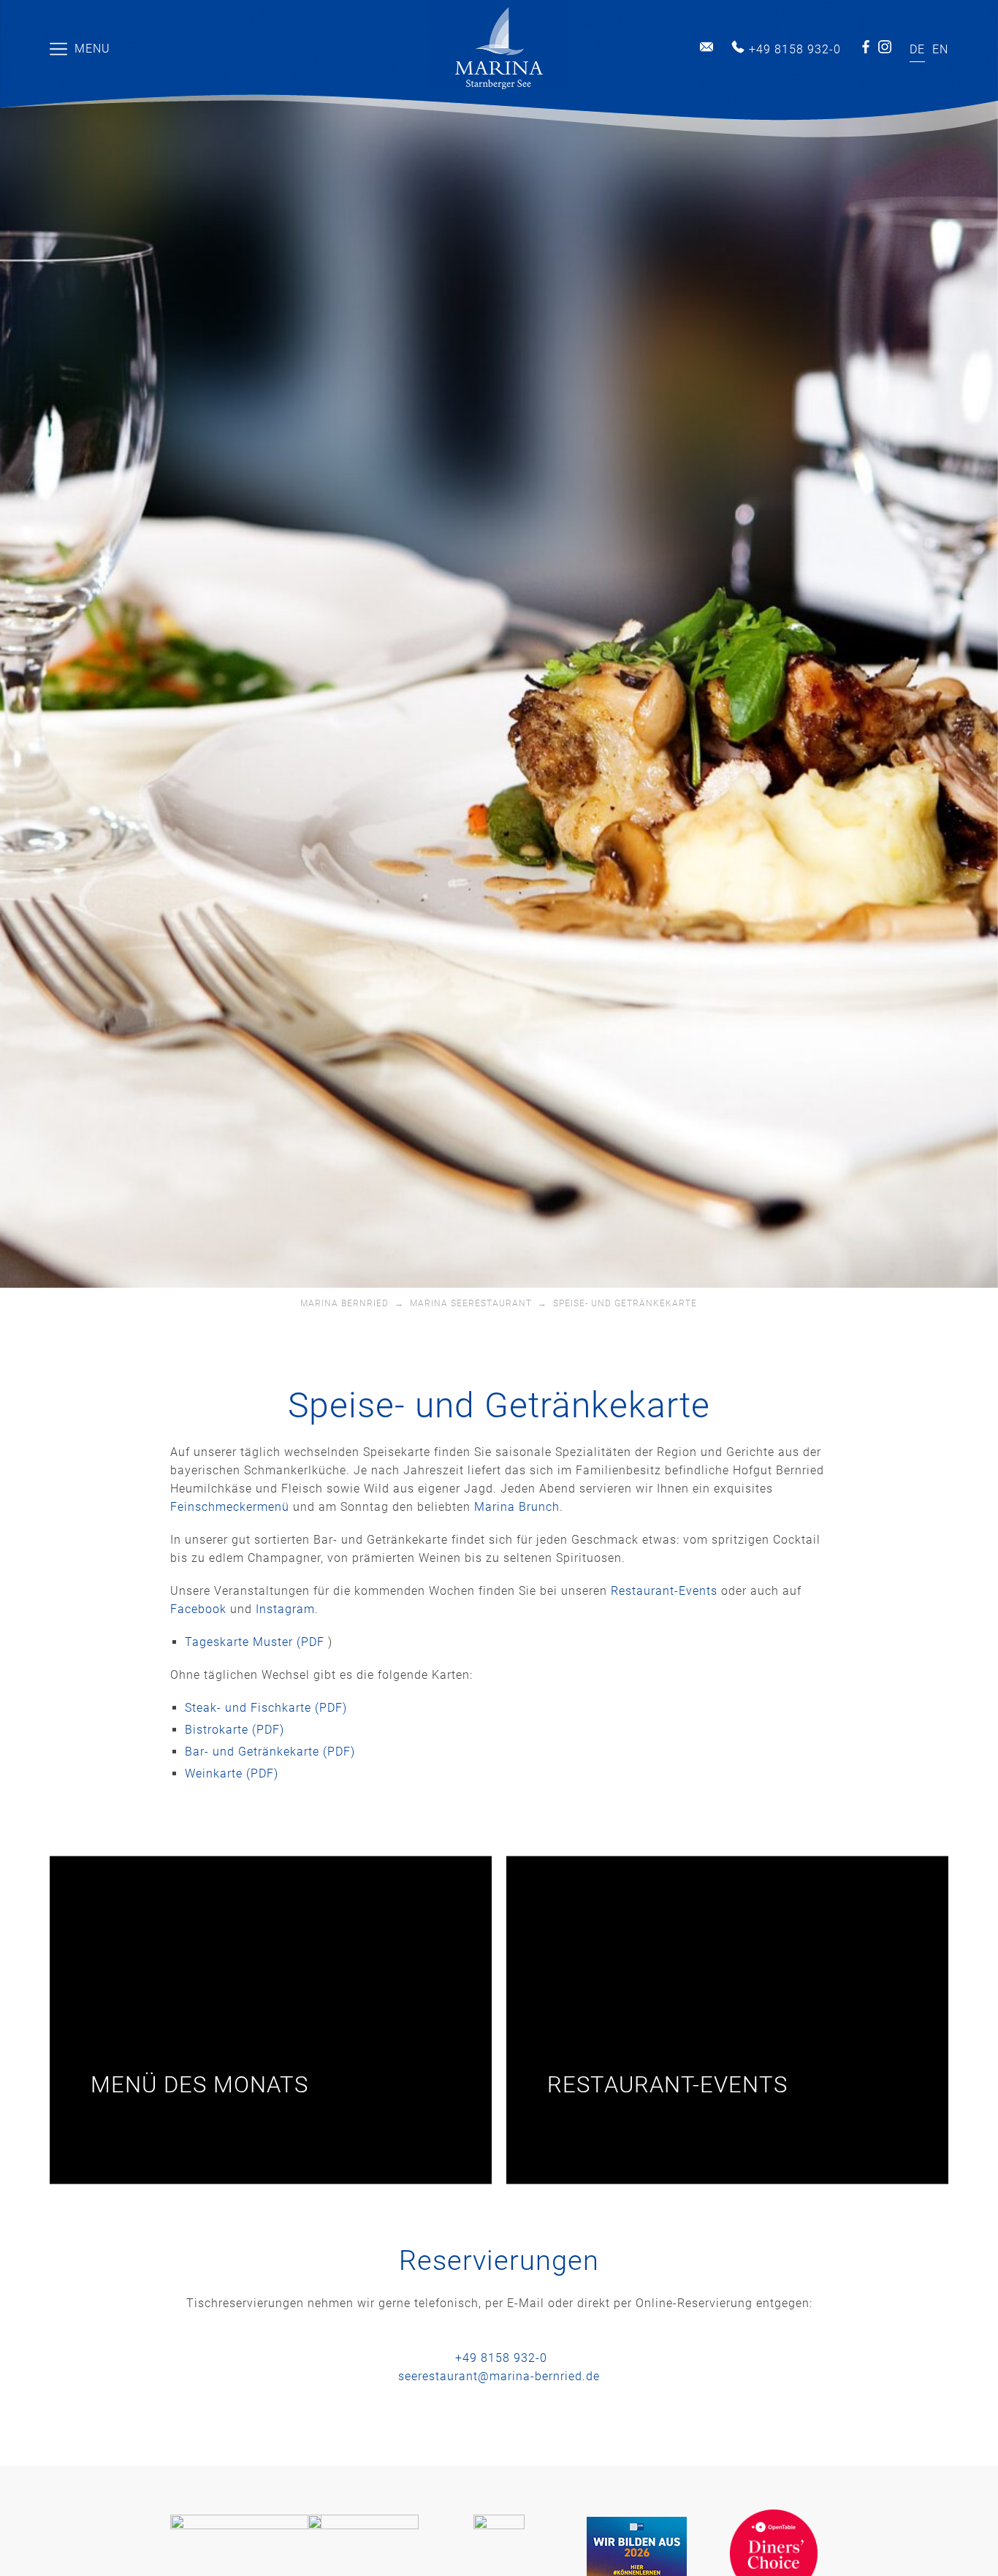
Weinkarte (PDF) (232, 1773)
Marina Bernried (344, 1303)
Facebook (866, 47)
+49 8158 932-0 (795, 49)
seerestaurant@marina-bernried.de (499, 2376)
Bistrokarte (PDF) (235, 1730)
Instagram (885, 47)
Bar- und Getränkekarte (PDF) (270, 1752)
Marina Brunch (517, 1507)
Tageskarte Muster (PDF (256, 1642)
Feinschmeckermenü (230, 1507)
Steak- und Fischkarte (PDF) (266, 1708)
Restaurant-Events (664, 1591)
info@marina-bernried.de (706, 47)
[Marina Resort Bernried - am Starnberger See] (499, 49)
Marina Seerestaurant (471, 1303)
